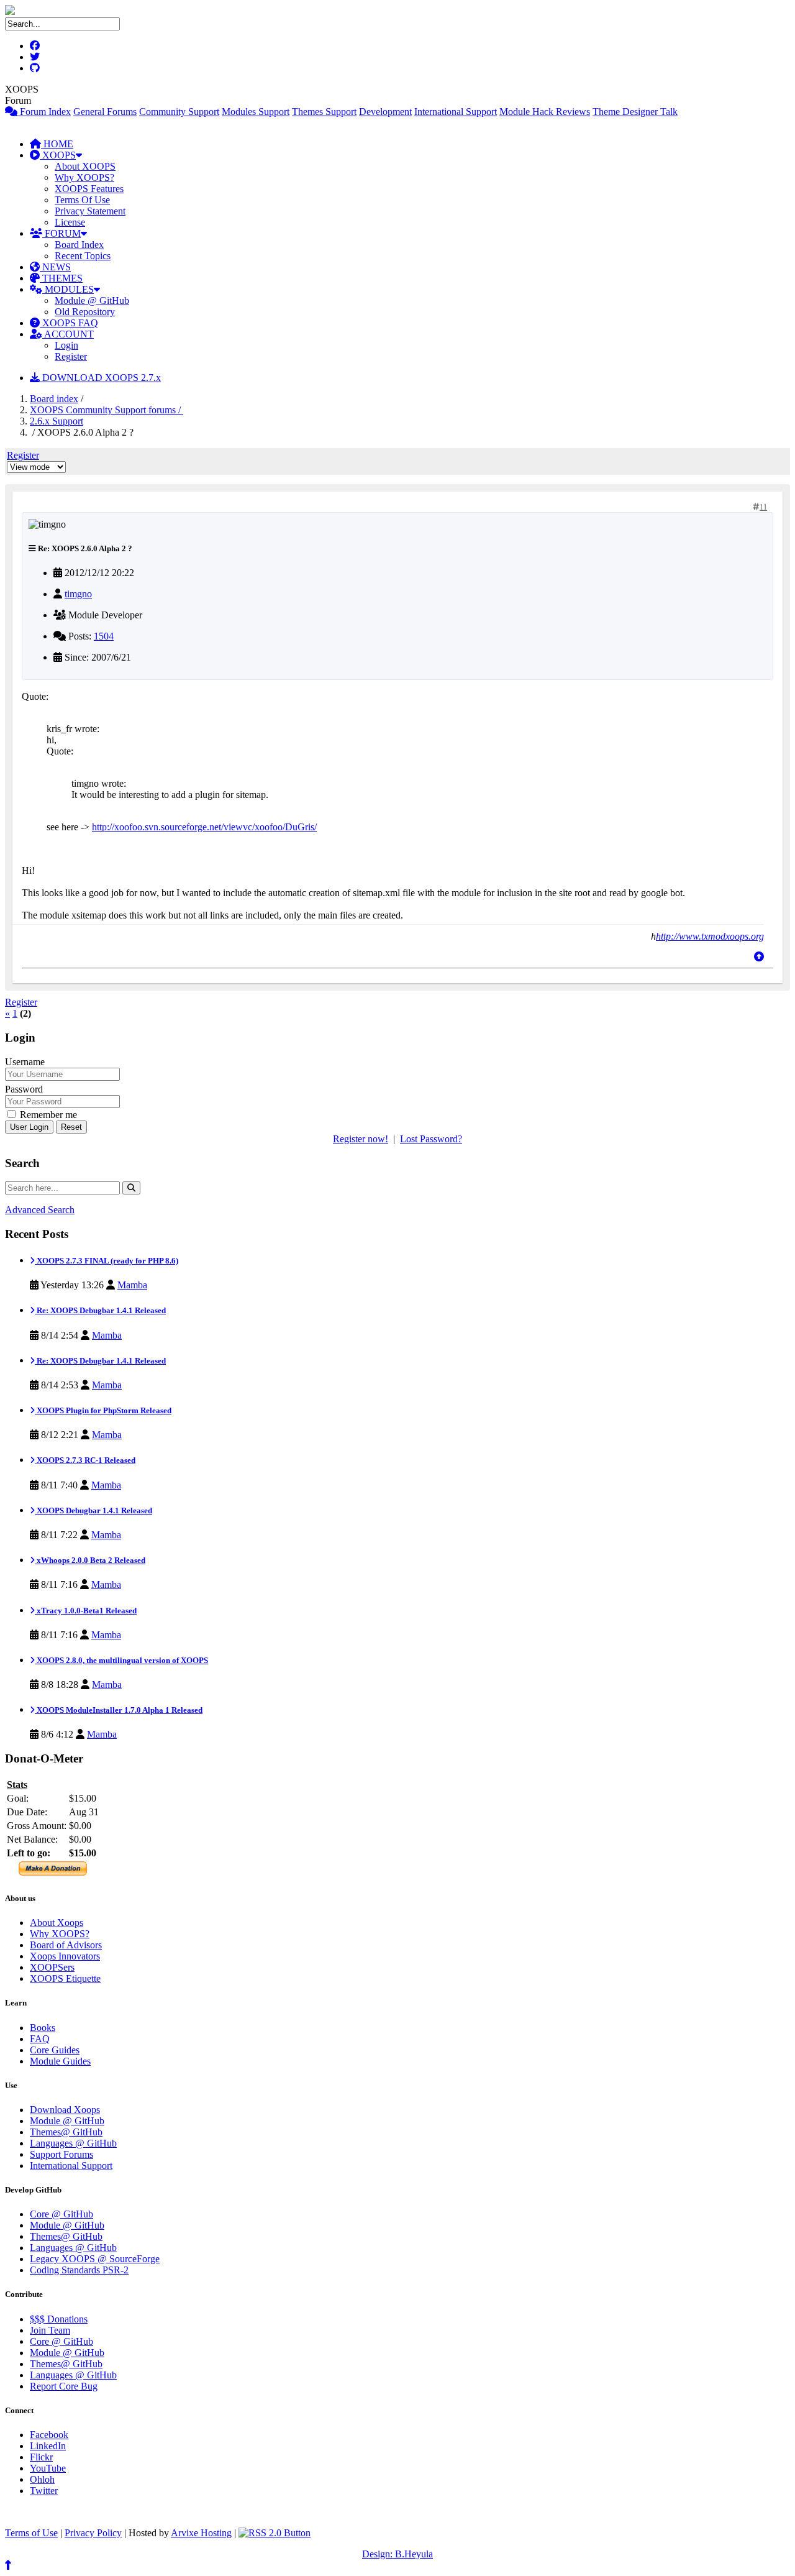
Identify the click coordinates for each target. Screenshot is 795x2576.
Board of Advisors (66, 1945)
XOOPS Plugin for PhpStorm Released (103, 1410)
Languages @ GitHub (73, 2143)
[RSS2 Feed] (275, 2533)
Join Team (50, 2330)
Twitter (44, 2491)
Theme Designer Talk (635, 112)
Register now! (361, 1139)
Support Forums (61, 2154)
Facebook (49, 2435)
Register (71, 356)
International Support (456, 112)
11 (763, 507)
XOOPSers (52, 1967)
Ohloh (42, 2479)
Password (24, 1089)
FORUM (61, 233)
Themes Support (324, 112)
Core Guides (55, 2050)
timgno (78, 594)
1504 (104, 636)
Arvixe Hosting (201, 2533)
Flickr (41, 2457)
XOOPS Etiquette (65, 1978)
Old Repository (85, 312)
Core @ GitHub (61, 2214)
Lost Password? (431, 1139)
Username (25, 1062)
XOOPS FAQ (69, 323)
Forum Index (44, 112)
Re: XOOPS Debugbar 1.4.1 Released (100, 1310)
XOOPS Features (89, 189)
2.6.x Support (57, 421)
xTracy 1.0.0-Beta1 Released (86, 1611)
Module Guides (60, 2061)
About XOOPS (85, 166)
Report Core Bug (64, 2386)
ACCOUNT (68, 334)
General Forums (105, 112)
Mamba (132, 1285)
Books (43, 2028)
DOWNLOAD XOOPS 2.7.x (100, 378)
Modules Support (256, 112)
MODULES (68, 289)
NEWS (55, 267)
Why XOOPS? (84, 177)
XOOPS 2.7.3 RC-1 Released (85, 1460)
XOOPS (58, 155)
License (70, 222)
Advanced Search (40, 1210)
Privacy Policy (93, 2533)
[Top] (759, 957)
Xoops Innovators (65, 1956)
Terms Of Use (82, 200)
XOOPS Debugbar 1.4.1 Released (93, 1510)
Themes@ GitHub (66, 2132)
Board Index (79, 245)
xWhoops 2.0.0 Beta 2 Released (90, 1560)
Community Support (179, 112)
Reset (71, 1127)
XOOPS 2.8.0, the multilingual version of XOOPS (121, 1660)
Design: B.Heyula (397, 2554)
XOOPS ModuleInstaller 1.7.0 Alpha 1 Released (119, 1710)
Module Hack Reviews (545, 112)
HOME (57, 144)
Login (66, 345)
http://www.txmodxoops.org (710, 936)
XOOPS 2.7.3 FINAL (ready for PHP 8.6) (107, 1261)
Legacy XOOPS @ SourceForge (95, 2259)
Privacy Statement (90, 211)
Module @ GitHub (92, 300)
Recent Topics (83, 256)
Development (385, 112)
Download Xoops (65, 2110)
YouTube (48, 2468)
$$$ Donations (59, 2319)
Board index (54, 399)
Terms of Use (31, 2533)
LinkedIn (48, 2446)
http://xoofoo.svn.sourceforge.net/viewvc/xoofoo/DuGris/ (204, 827)
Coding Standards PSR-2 (79, 2270)
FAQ (40, 2039)
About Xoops (57, 1923)
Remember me (47, 1115)
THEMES (61, 278)
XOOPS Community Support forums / (107, 410)
